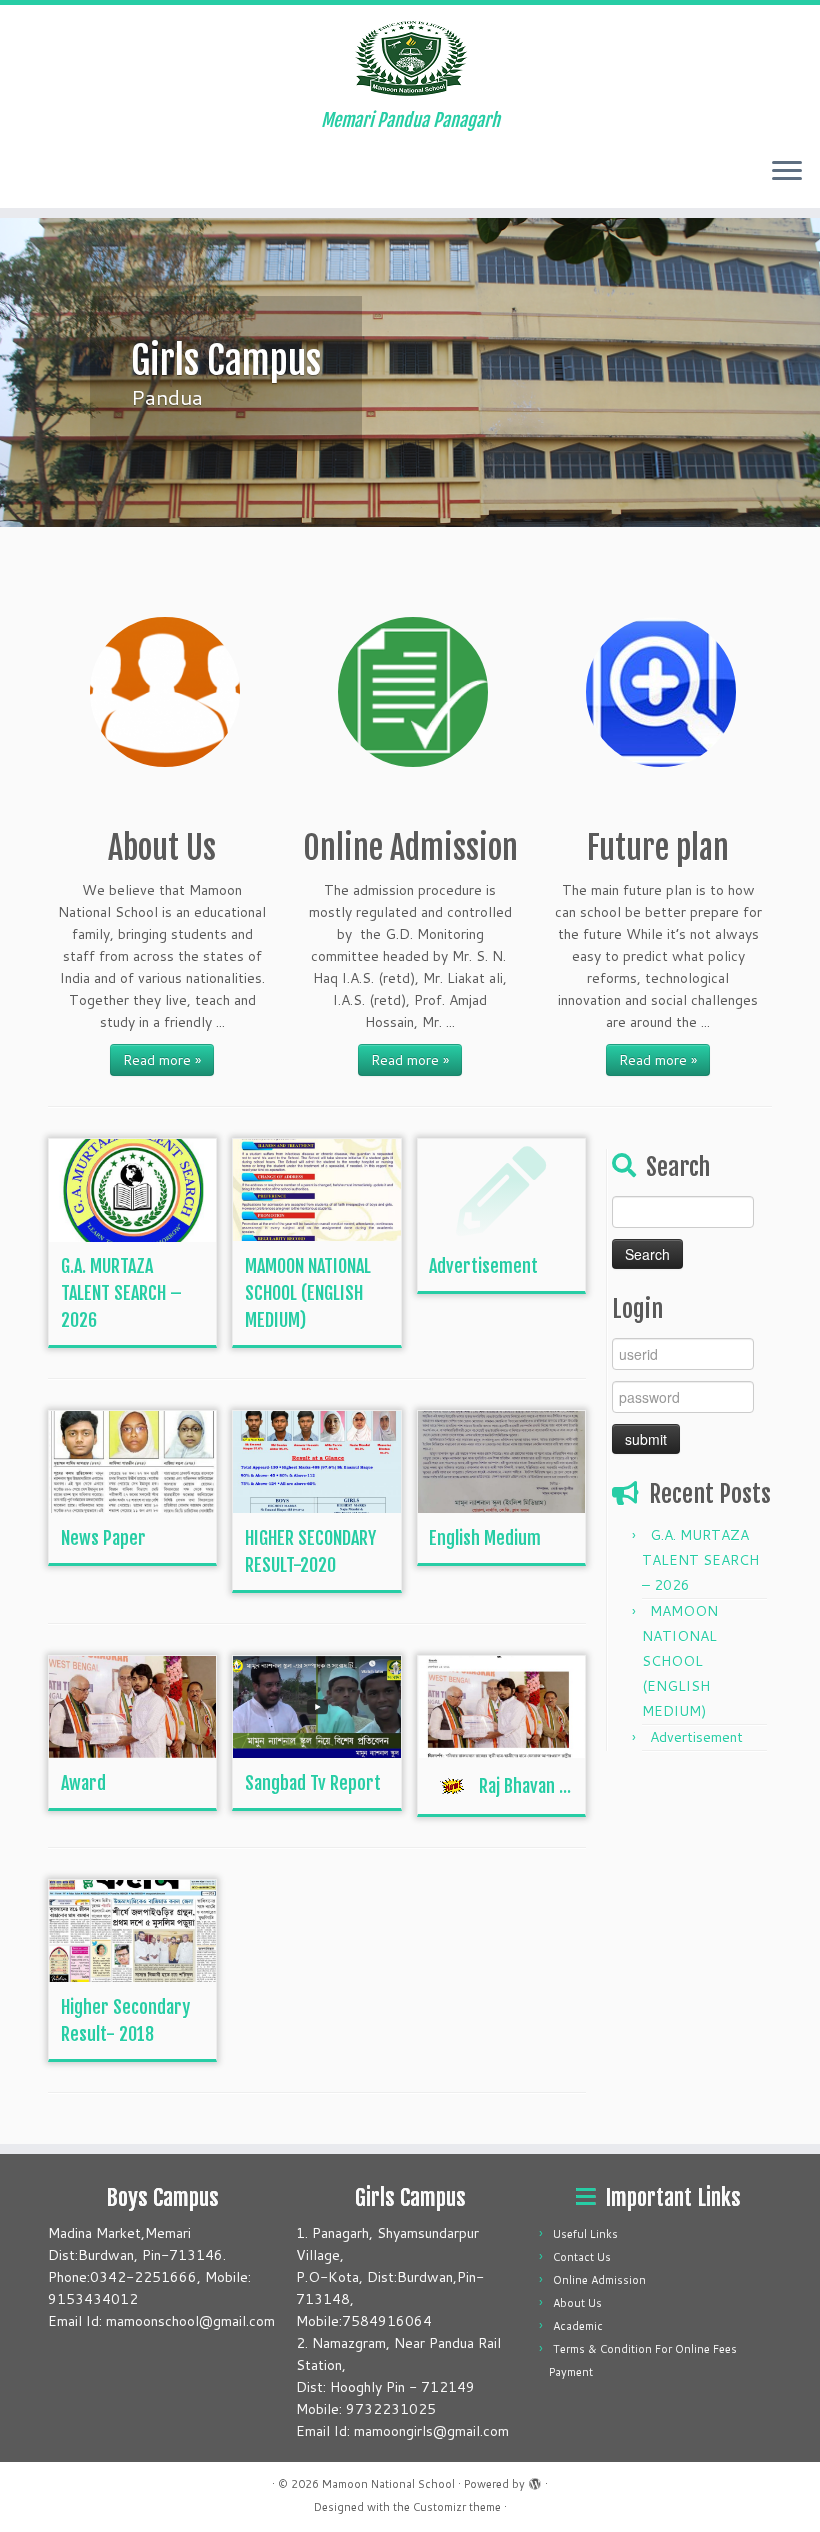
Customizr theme (457, 2507)
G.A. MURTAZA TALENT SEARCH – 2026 (121, 1293)
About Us (577, 2303)
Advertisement (483, 1266)
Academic (578, 2326)
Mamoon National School (388, 2484)
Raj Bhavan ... (525, 1786)
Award (83, 1783)
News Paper (103, 1538)
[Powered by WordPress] (535, 2480)
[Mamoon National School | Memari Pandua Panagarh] (410, 57)
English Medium (485, 1538)
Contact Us (582, 2257)
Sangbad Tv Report (313, 1783)
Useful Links (585, 2234)
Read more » (162, 1060)
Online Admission (599, 2280)
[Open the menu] (787, 172)
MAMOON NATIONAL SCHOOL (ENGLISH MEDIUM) (308, 1293)
